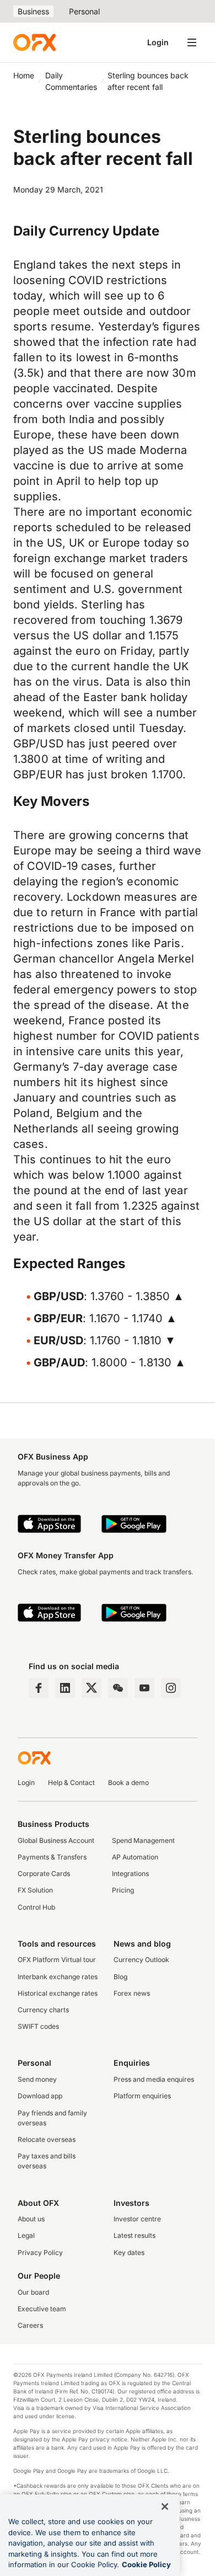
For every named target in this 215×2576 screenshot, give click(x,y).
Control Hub (36, 1907)
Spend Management (143, 1840)
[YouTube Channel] (144, 1688)
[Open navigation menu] (192, 42)
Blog (120, 1977)
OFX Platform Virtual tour (57, 1960)
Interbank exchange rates (58, 1977)
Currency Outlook (141, 1960)
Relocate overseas (47, 2139)
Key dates (129, 2252)
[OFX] (34, 42)
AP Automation (135, 1857)
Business (33, 11)
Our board (33, 2292)
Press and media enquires (154, 2079)
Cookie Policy (146, 2564)
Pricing (123, 1890)
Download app (40, 2096)
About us (31, 2219)
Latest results (135, 2235)
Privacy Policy (40, 2252)
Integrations (130, 1874)
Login (158, 42)
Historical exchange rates (58, 1993)
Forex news (132, 1993)
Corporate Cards (44, 1874)
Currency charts (43, 2010)
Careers (30, 2325)
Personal (84, 11)
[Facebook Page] (39, 1688)
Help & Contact (71, 1783)
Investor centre (137, 2219)
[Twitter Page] (92, 1688)
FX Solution (35, 1890)
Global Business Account (56, 1840)
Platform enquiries (142, 2096)
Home (24, 75)
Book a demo (128, 1783)
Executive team (42, 2309)
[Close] (165, 2506)
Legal (26, 2235)
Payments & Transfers (52, 1857)
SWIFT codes (38, 2026)
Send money (37, 2079)
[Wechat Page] (118, 1688)
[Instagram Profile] (171, 1688)
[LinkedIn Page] (65, 1688)
